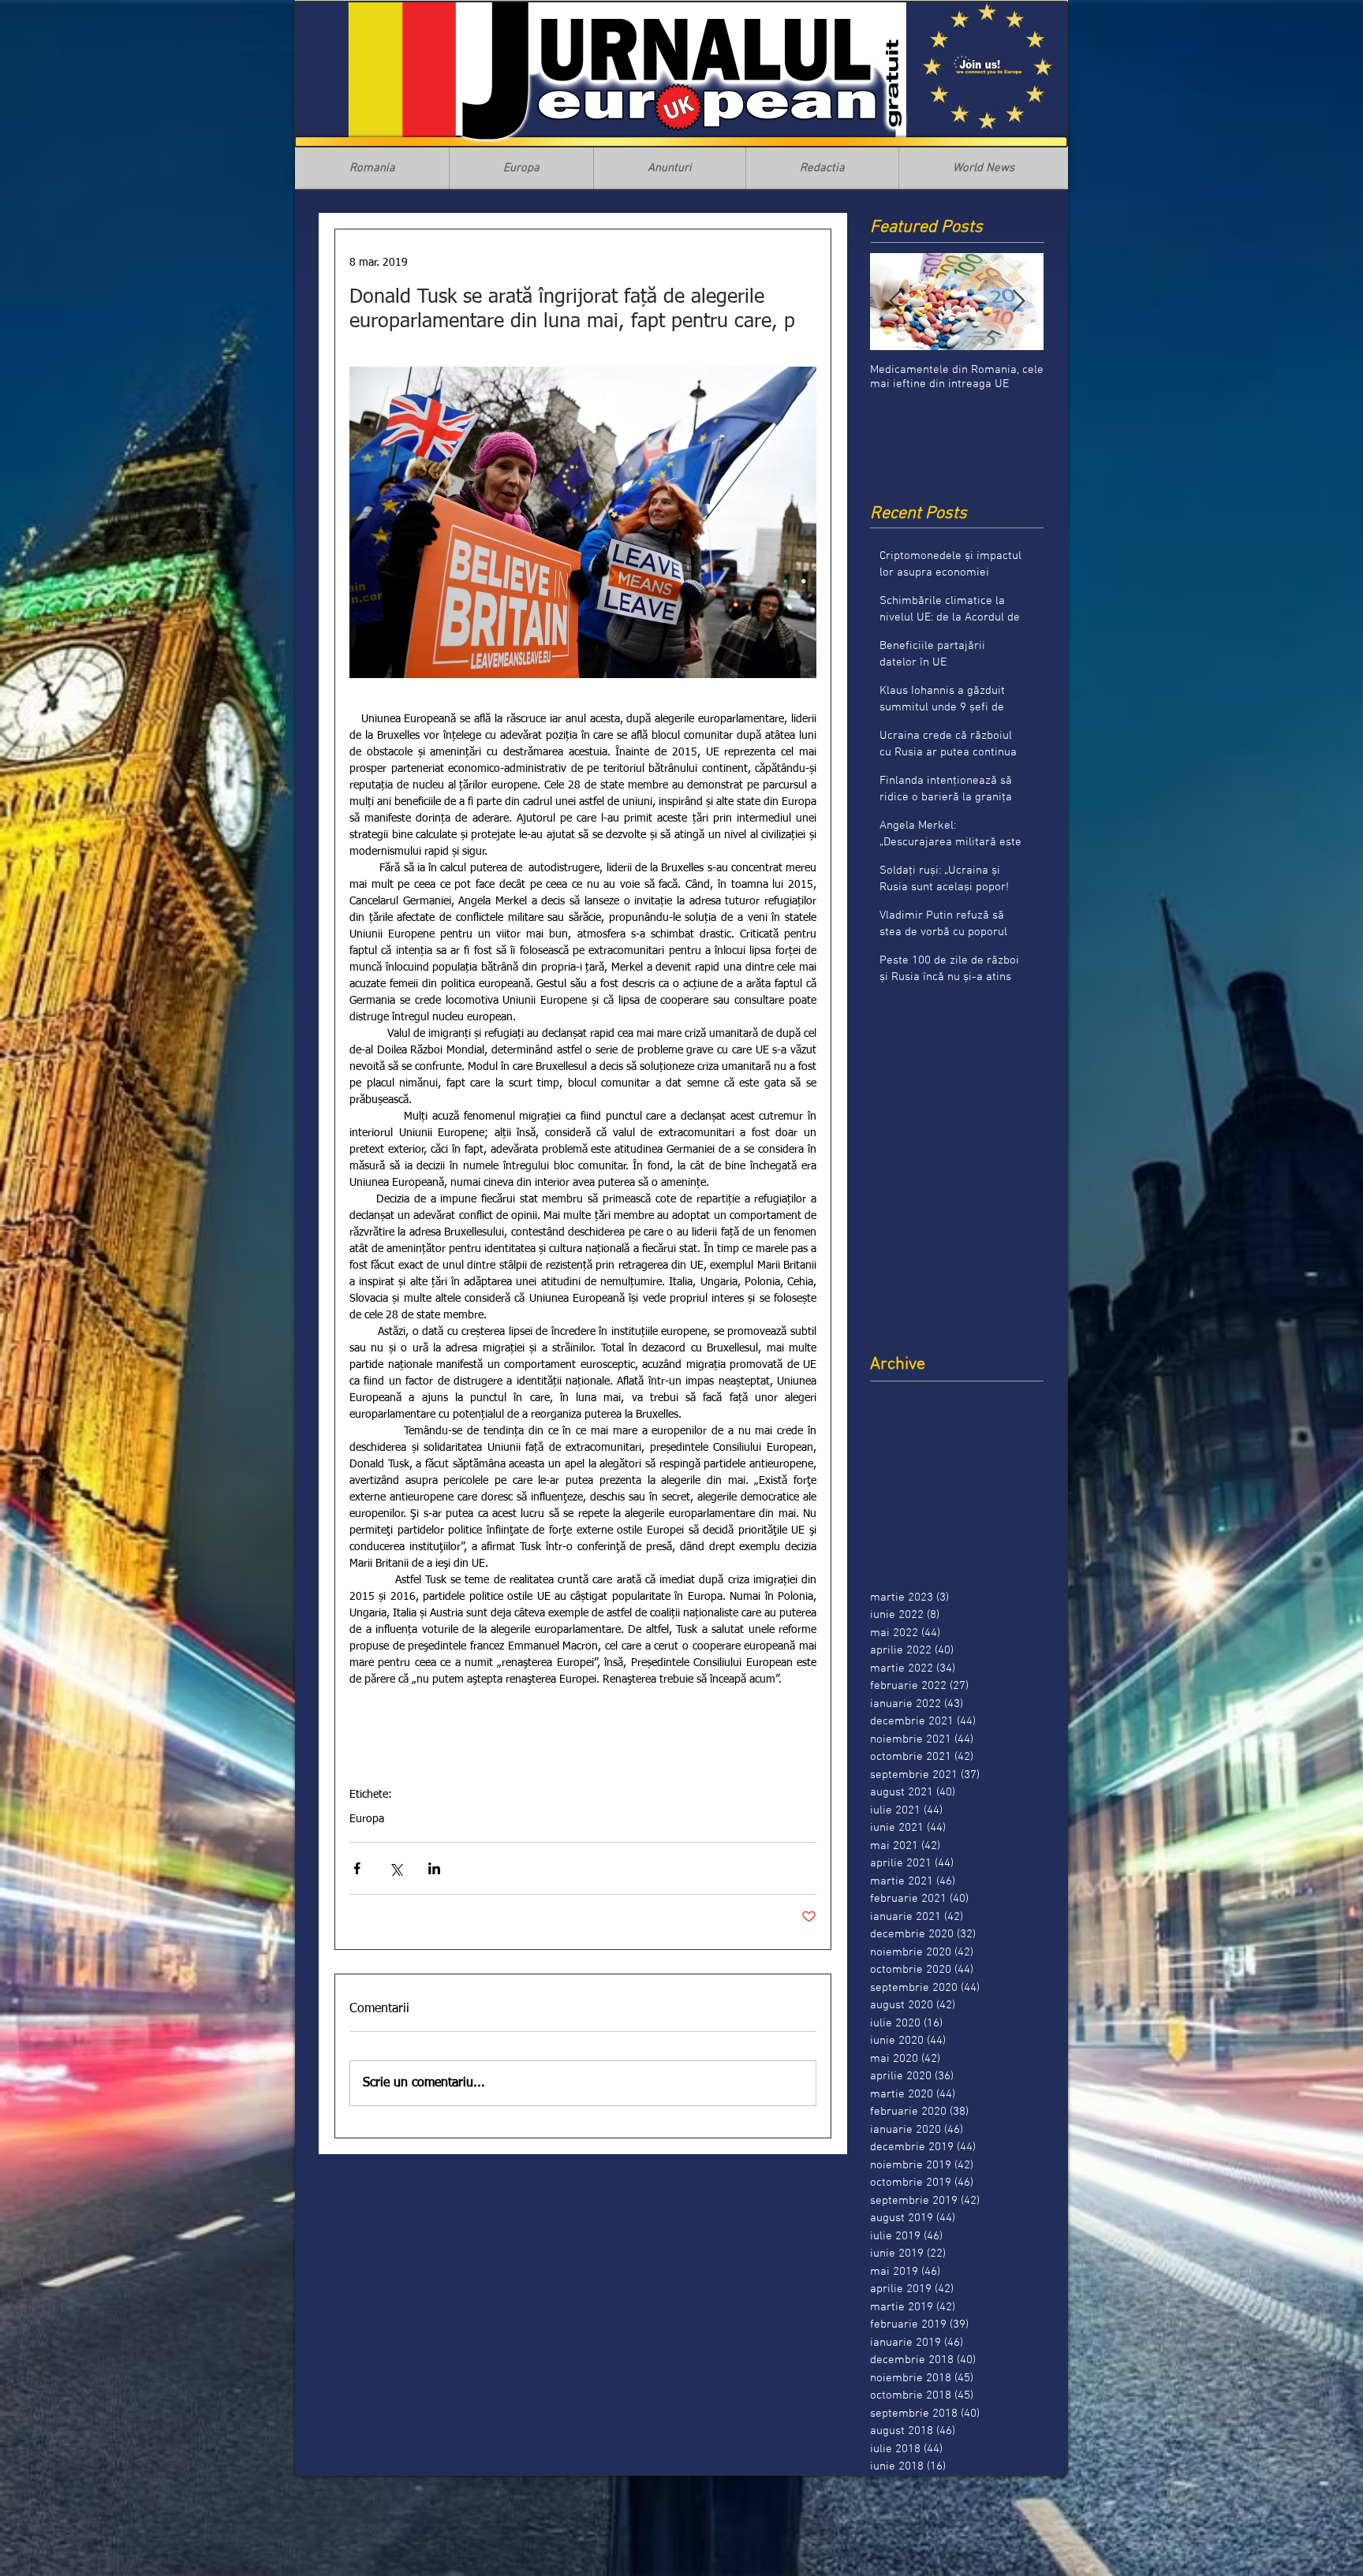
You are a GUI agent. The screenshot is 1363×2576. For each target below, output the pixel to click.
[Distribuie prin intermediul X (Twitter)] (396, 1868)
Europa (367, 1819)
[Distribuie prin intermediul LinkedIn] (434, 1868)
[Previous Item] (895, 302)
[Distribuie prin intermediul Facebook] (357, 1868)
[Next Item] (1018, 302)
